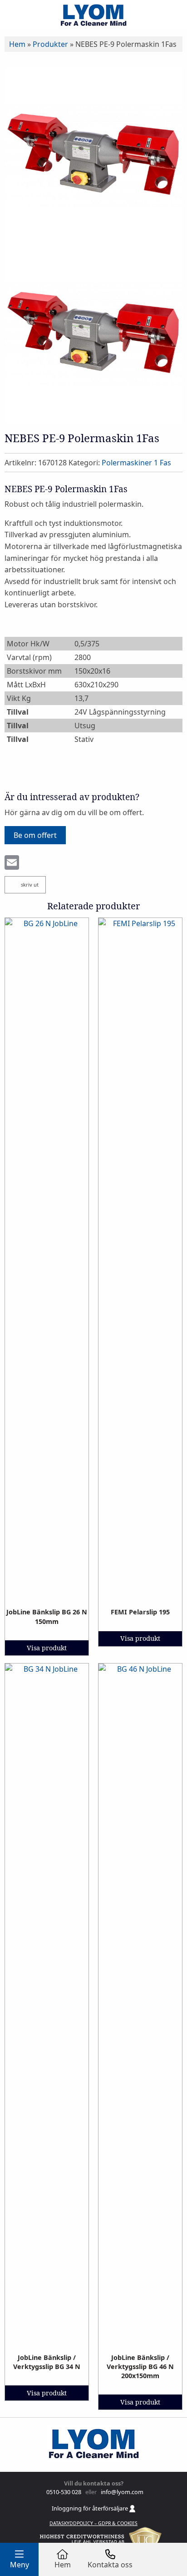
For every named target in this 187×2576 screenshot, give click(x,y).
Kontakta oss (110, 2565)
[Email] (12, 863)
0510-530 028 (63, 2492)
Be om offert (35, 835)
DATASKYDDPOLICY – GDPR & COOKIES (93, 2523)
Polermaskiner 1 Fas (136, 463)
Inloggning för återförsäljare (91, 2508)
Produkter (50, 44)
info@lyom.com (121, 2492)
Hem (17, 44)
